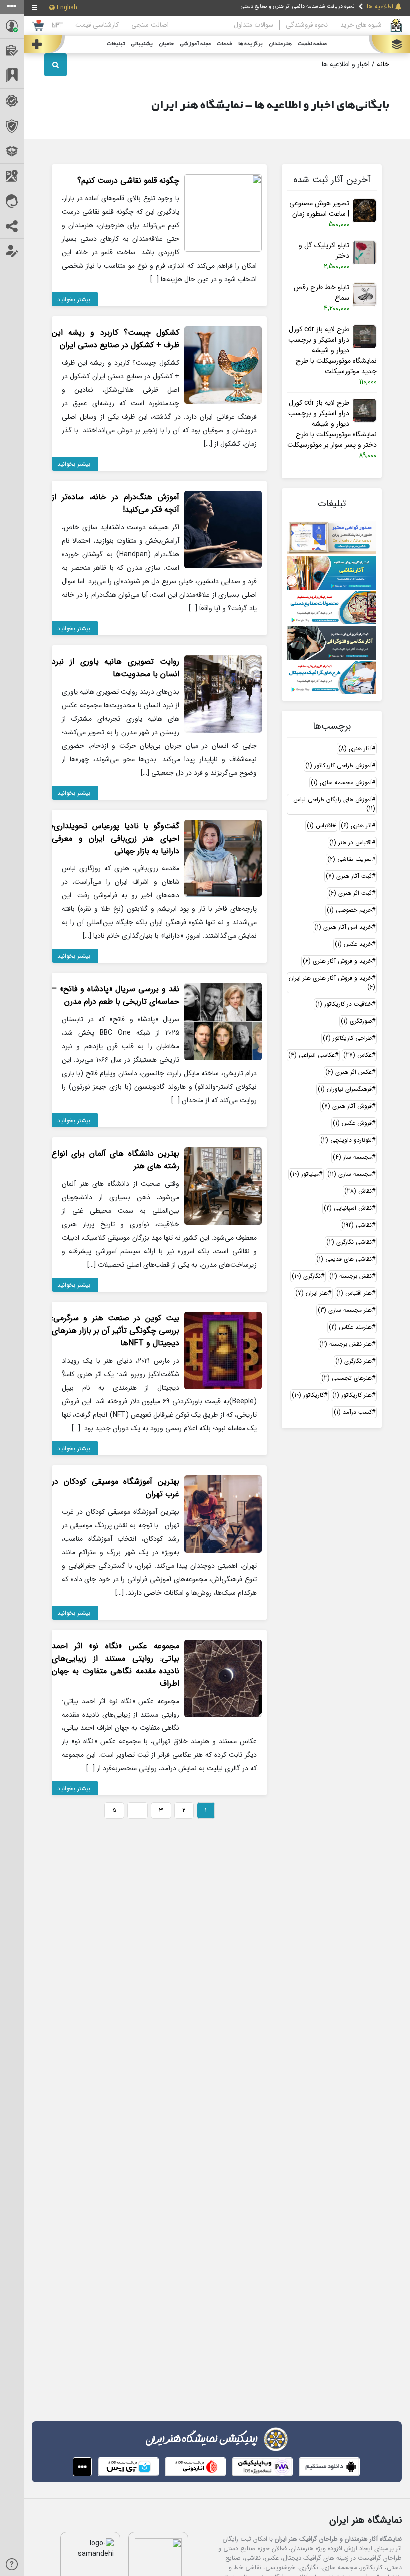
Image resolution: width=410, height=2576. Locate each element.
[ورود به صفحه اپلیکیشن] (82, 2467)
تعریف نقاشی (350, 859)
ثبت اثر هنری (350, 893)
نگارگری (306, 1276)
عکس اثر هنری (349, 1072)
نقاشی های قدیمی (344, 1259)
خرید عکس (353, 944)
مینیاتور (304, 1174)
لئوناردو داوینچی (346, 1140)
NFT (57, 25)
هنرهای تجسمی (347, 1378)
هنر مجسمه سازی (345, 1310)
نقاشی (357, 1225)
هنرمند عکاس (350, 1327)
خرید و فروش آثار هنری (337, 961)
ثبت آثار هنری (349, 876)
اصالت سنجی (150, 25)
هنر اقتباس (354, 1293)
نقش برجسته (351, 1276)
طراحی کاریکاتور (347, 1038)
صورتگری (356, 1021)
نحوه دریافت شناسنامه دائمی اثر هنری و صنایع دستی (298, 6)
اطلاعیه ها (380, 7)
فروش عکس (352, 1123)
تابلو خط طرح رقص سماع (322, 293)
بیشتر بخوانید (74, 300)
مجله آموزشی (195, 44)
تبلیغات (116, 44)
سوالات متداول (254, 25)
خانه (383, 64)
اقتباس (320, 825)
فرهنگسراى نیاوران (345, 1089)
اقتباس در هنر (351, 842)
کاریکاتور (308, 1395)
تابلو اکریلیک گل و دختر (324, 251)
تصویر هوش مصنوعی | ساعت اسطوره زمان (319, 209)
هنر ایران (312, 1293)
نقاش (358, 1191)
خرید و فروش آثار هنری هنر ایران (332, 983)
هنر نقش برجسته (346, 1344)
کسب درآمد (353, 1412)
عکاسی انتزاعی (312, 1055)
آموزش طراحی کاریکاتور (339, 765)
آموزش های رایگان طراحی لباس (334, 804)
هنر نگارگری (354, 1361)
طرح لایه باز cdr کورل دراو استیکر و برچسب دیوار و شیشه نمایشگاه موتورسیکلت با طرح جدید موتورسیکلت (333, 351)
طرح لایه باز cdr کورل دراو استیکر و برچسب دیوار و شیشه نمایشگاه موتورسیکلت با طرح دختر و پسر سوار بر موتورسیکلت (332, 424)
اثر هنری (356, 825)
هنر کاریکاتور (352, 1395)
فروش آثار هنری (347, 1106)
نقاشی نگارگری (349, 1242)
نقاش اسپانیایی (348, 1208)
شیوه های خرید (361, 25)
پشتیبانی (142, 44)
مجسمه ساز (352, 1157)
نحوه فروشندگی (307, 25)
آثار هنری (355, 748)
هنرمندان (280, 44)
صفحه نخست (312, 44)
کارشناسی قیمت (97, 25)
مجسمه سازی (350, 1174)
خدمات (225, 44)
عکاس (358, 1055)
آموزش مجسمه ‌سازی (341, 782)
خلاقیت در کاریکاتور (344, 1004)
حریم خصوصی (349, 910)
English (67, 8)
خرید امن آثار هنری (343, 927)
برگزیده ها (251, 44)
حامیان (166, 44)
